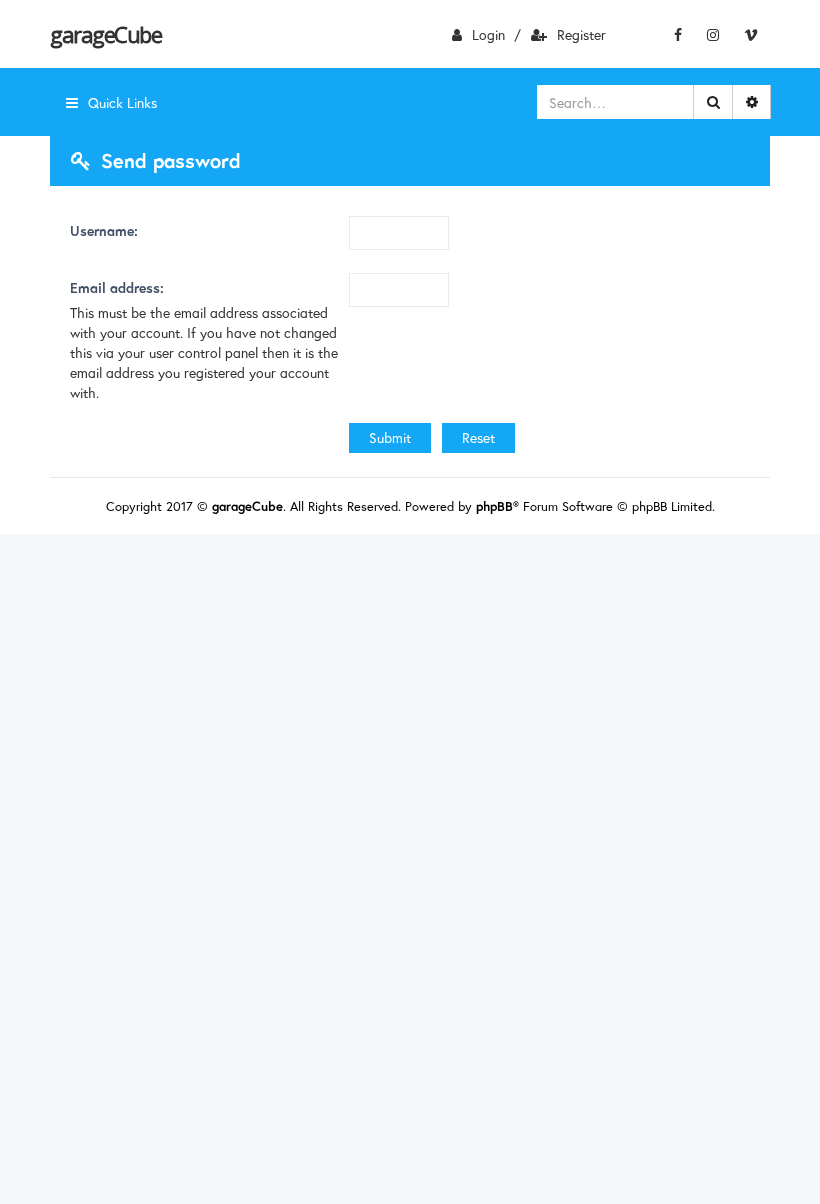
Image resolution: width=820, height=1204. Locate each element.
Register (581, 34)
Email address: (117, 287)
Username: (104, 230)
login (488, 34)
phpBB (494, 506)
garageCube (105, 34)
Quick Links (122, 102)
